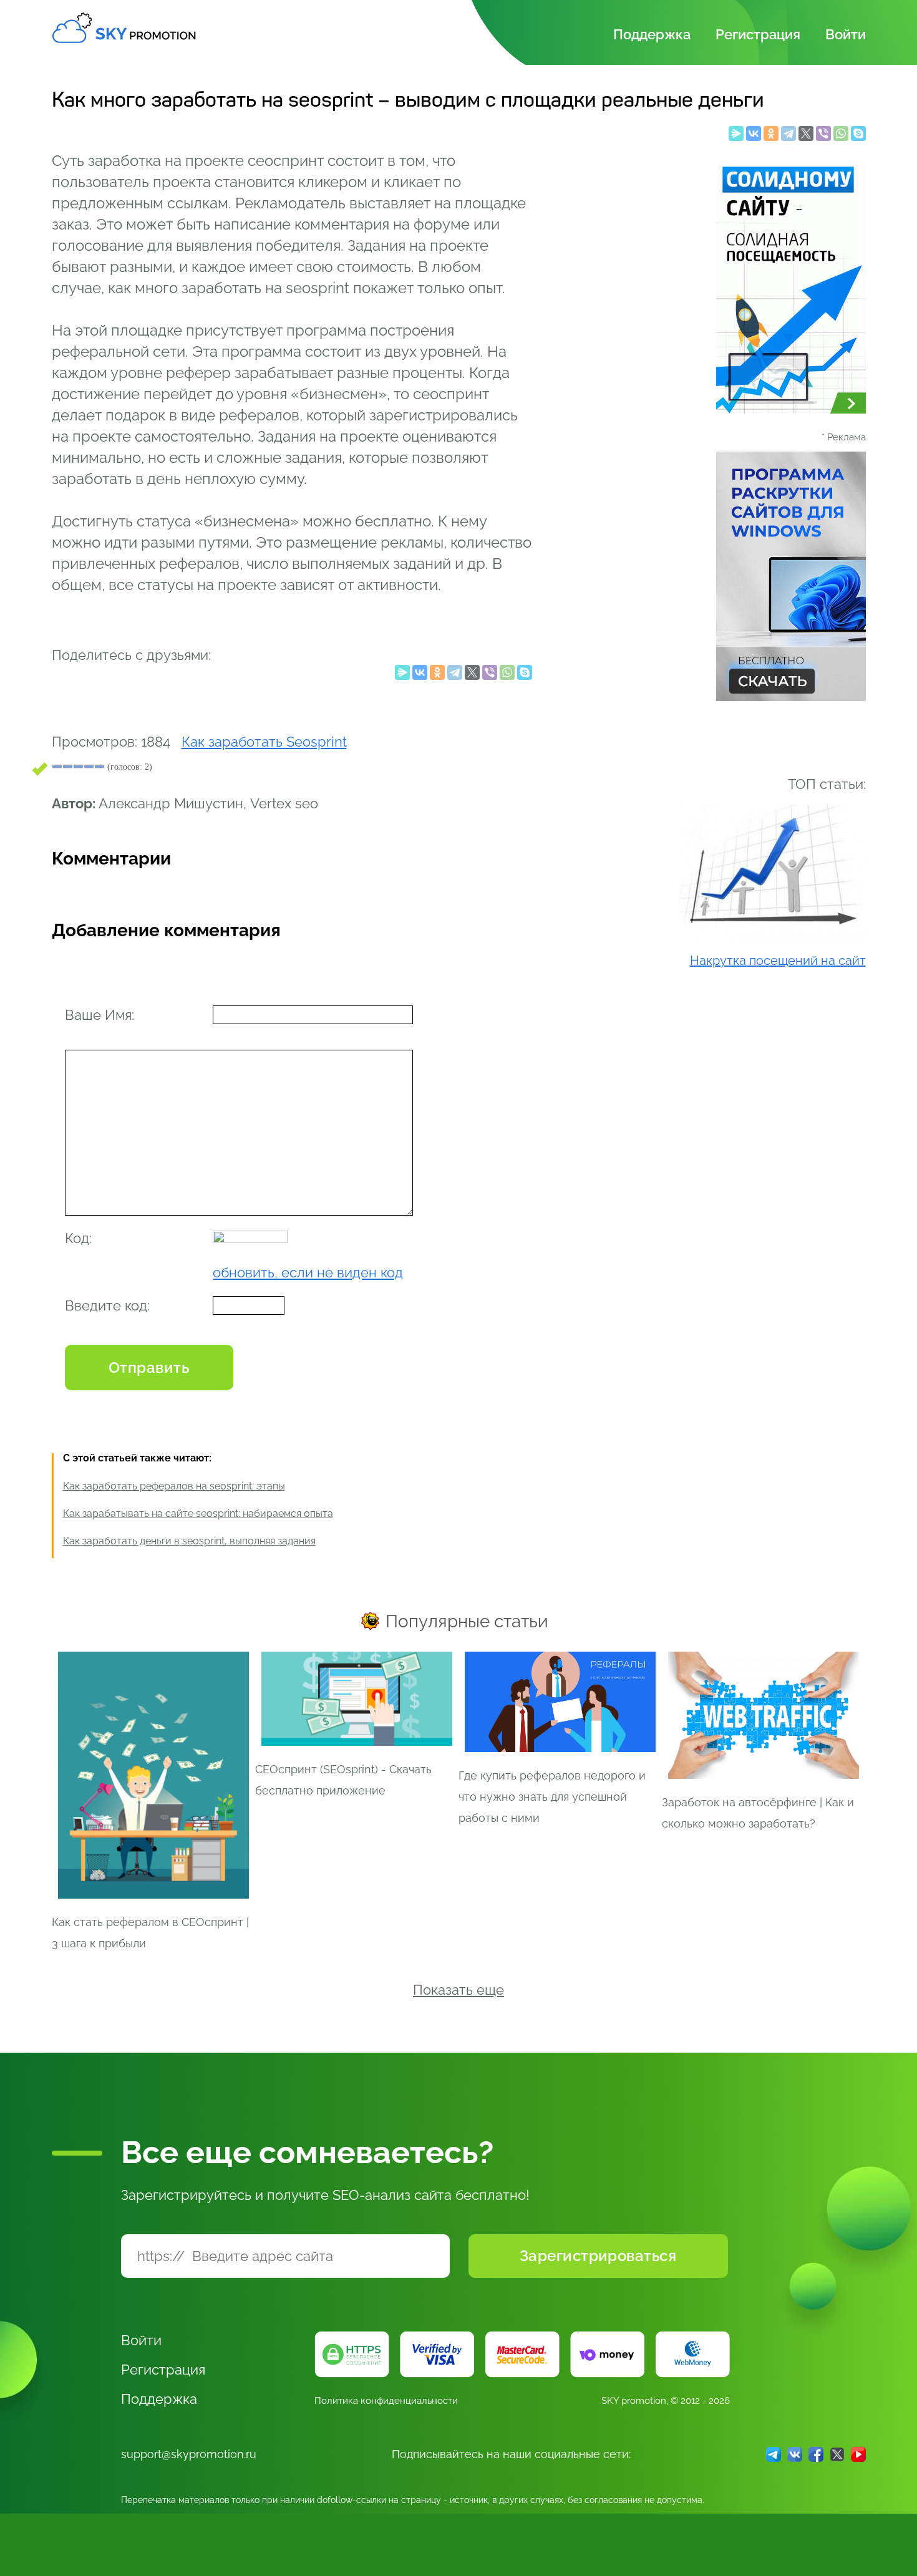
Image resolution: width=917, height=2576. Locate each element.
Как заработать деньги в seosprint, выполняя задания (189, 1541)
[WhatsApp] (841, 137)
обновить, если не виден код (308, 1272)
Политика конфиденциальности (386, 2401)
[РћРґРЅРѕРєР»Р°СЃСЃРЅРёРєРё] (771, 137)
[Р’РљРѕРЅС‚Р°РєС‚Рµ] (754, 137)
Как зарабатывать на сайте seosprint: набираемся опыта (198, 1513)
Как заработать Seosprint (264, 742)
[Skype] (858, 137)
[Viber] (823, 137)
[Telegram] (788, 137)
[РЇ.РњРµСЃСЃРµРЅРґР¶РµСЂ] (736, 137)
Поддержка (652, 34)
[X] (806, 137)
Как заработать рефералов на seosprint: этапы (174, 1486)
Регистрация (758, 34)
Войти (846, 34)
